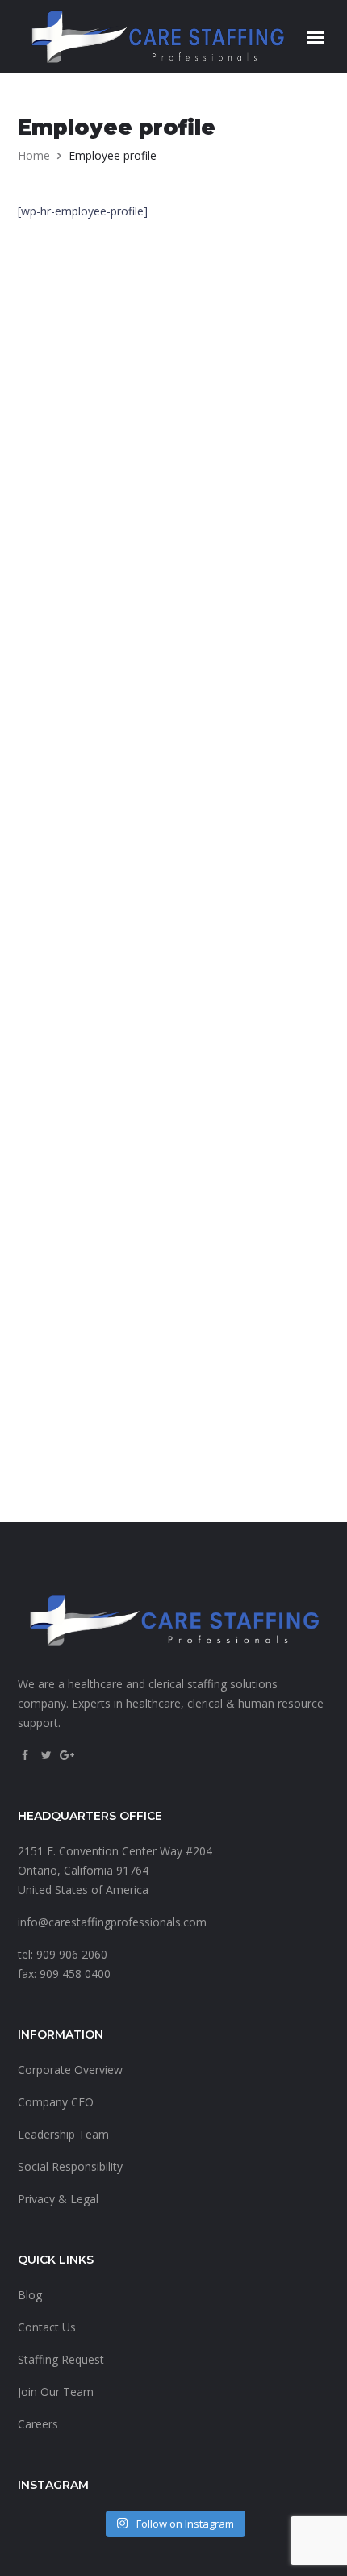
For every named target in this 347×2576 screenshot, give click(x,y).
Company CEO (56, 2102)
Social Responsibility (70, 2166)
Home (34, 155)
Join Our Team (56, 2392)
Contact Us (47, 2327)
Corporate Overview (70, 2070)
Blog (30, 2295)
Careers (38, 2424)
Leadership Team (63, 2134)
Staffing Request (61, 2359)
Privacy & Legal (58, 2199)
